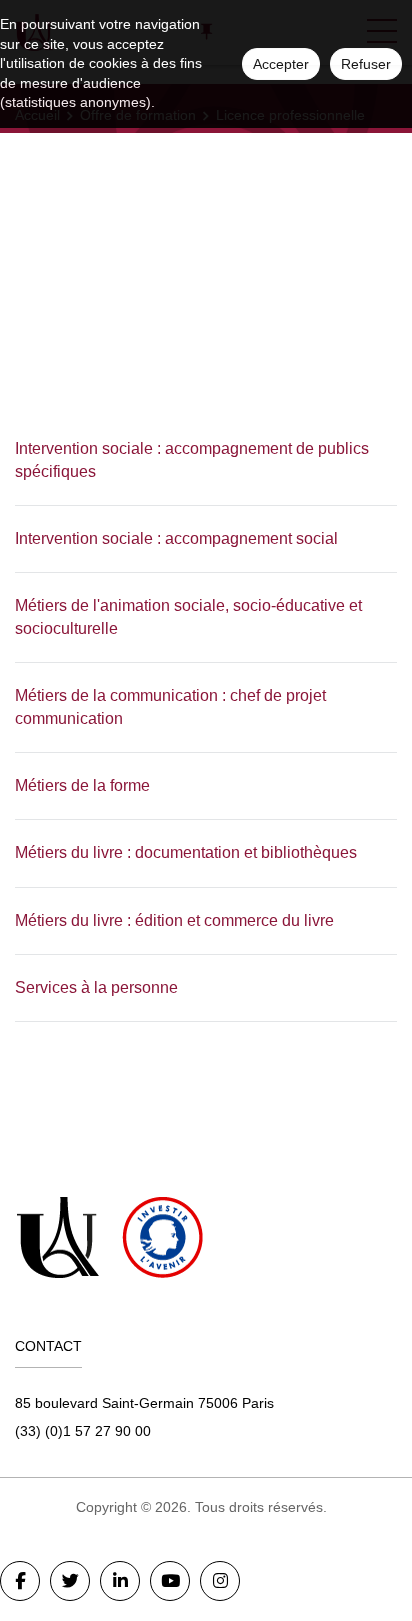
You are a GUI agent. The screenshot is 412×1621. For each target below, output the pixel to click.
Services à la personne (96, 987)
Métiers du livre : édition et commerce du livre (174, 920)
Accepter (281, 64)
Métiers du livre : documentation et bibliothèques (186, 852)
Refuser (366, 64)
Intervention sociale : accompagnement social (176, 538)
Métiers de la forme (82, 785)
